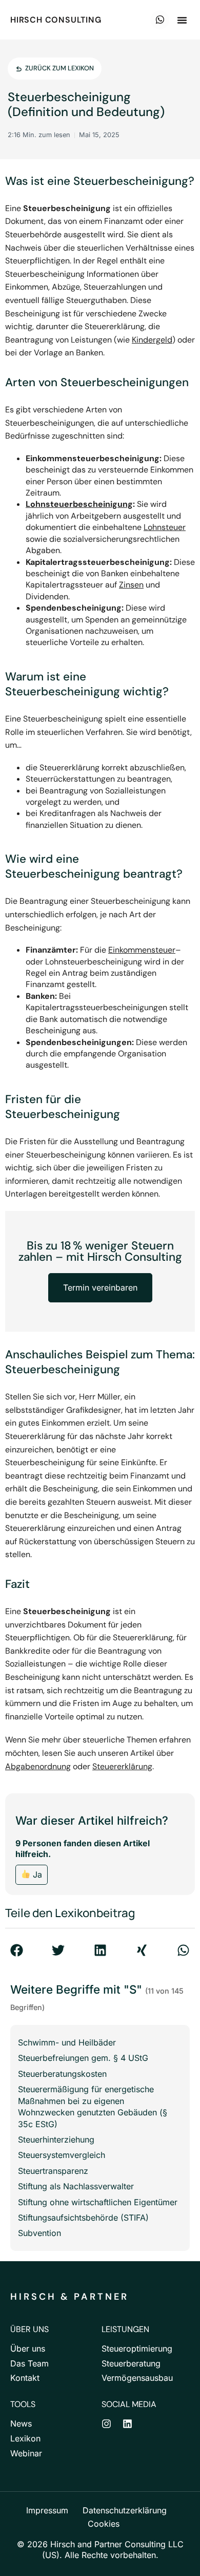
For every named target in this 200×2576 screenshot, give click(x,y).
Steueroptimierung (137, 2348)
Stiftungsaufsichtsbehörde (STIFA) (83, 2218)
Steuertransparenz (53, 2171)
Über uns (28, 2348)
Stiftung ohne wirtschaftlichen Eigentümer (98, 2202)
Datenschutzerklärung (125, 2510)
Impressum (47, 2510)
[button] (182, 20)
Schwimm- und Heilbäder (67, 2042)
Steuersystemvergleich (62, 2155)
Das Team (29, 2363)
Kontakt (25, 2378)
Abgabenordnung (38, 1766)
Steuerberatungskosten (62, 2074)
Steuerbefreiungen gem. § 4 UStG (83, 2058)
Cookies (104, 2524)
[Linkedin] (127, 2424)
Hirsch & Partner (69, 2297)
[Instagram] (106, 2424)
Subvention (39, 2233)
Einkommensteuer (142, 950)
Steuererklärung (122, 1766)
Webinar (26, 2453)
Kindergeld (152, 340)
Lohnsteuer (165, 527)
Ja (36, 1874)
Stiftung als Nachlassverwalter (76, 2186)
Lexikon (25, 2438)
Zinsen (131, 585)
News (21, 2423)
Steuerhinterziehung (56, 2139)
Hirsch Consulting (56, 20)
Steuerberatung (131, 2363)
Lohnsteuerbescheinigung (79, 504)
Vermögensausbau (137, 2378)
